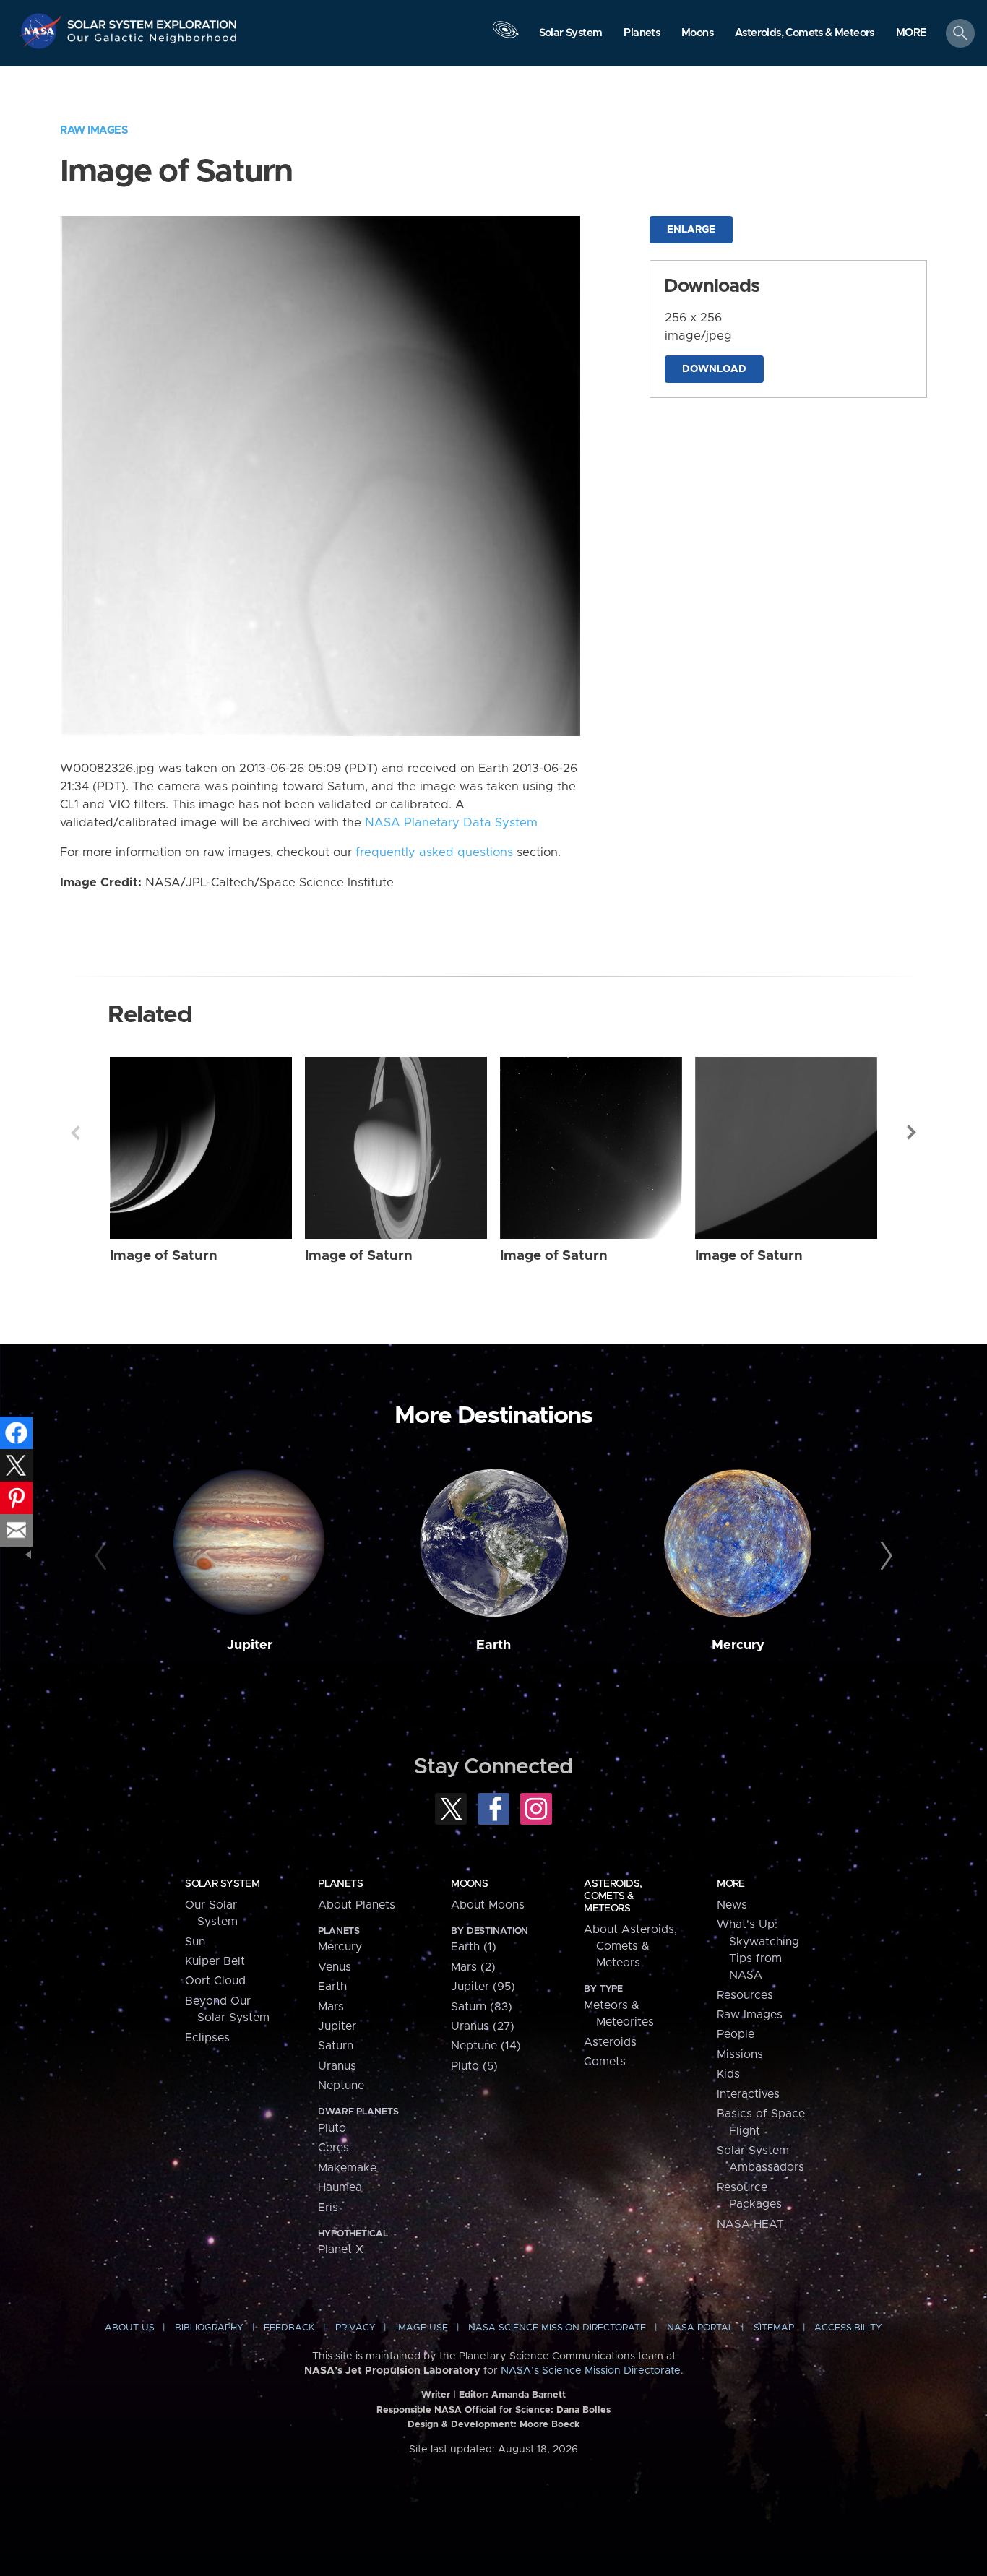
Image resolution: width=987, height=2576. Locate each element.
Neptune (341, 2086)
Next (912, 1133)
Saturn (336, 2046)
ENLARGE (691, 230)
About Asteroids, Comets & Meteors (630, 1946)
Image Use (422, 2328)
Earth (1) (474, 1947)
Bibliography (209, 2328)
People (736, 2034)
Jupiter (250, 1645)
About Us (130, 2328)
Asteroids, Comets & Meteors (613, 1896)
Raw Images (94, 130)
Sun (195, 1942)
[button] (911, 34)
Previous (75, 1133)
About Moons (488, 1905)
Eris (328, 2208)
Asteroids (610, 2042)
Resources (745, 1995)
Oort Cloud (215, 1981)
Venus (335, 1967)
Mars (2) (473, 1967)
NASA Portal (700, 2328)
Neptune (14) (486, 2046)
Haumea (340, 2187)
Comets (605, 2062)
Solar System (222, 1884)
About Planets (357, 1905)
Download (714, 369)
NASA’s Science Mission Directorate (591, 2371)
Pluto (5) (474, 2066)
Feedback (289, 2328)
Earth (493, 1645)
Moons (469, 1884)
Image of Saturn (164, 1256)
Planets (340, 1884)
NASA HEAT (750, 2224)
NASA (42, 31)
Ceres (333, 2148)
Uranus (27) (483, 2026)
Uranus (337, 2066)
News (732, 1905)
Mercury (738, 1645)
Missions (740, 2054)
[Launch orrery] (505, 37)
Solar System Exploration (152, 21)
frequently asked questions (434, 852)
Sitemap (774, 2328)
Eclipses (207, 2038)
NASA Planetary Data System (451, 823)
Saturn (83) (482, 2007)
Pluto (332, 2128)
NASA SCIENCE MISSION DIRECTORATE (557, 2328)
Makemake (347, 2168)
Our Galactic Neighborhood (152, 42)
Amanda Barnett (529, 2395)
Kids (728, 2074)
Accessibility (848, 2328)
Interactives (748, 2094)
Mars (331, 2007)
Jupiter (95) (483, 1987)
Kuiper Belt (215, 1961)
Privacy (355, 2328)
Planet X (341, 2249)
